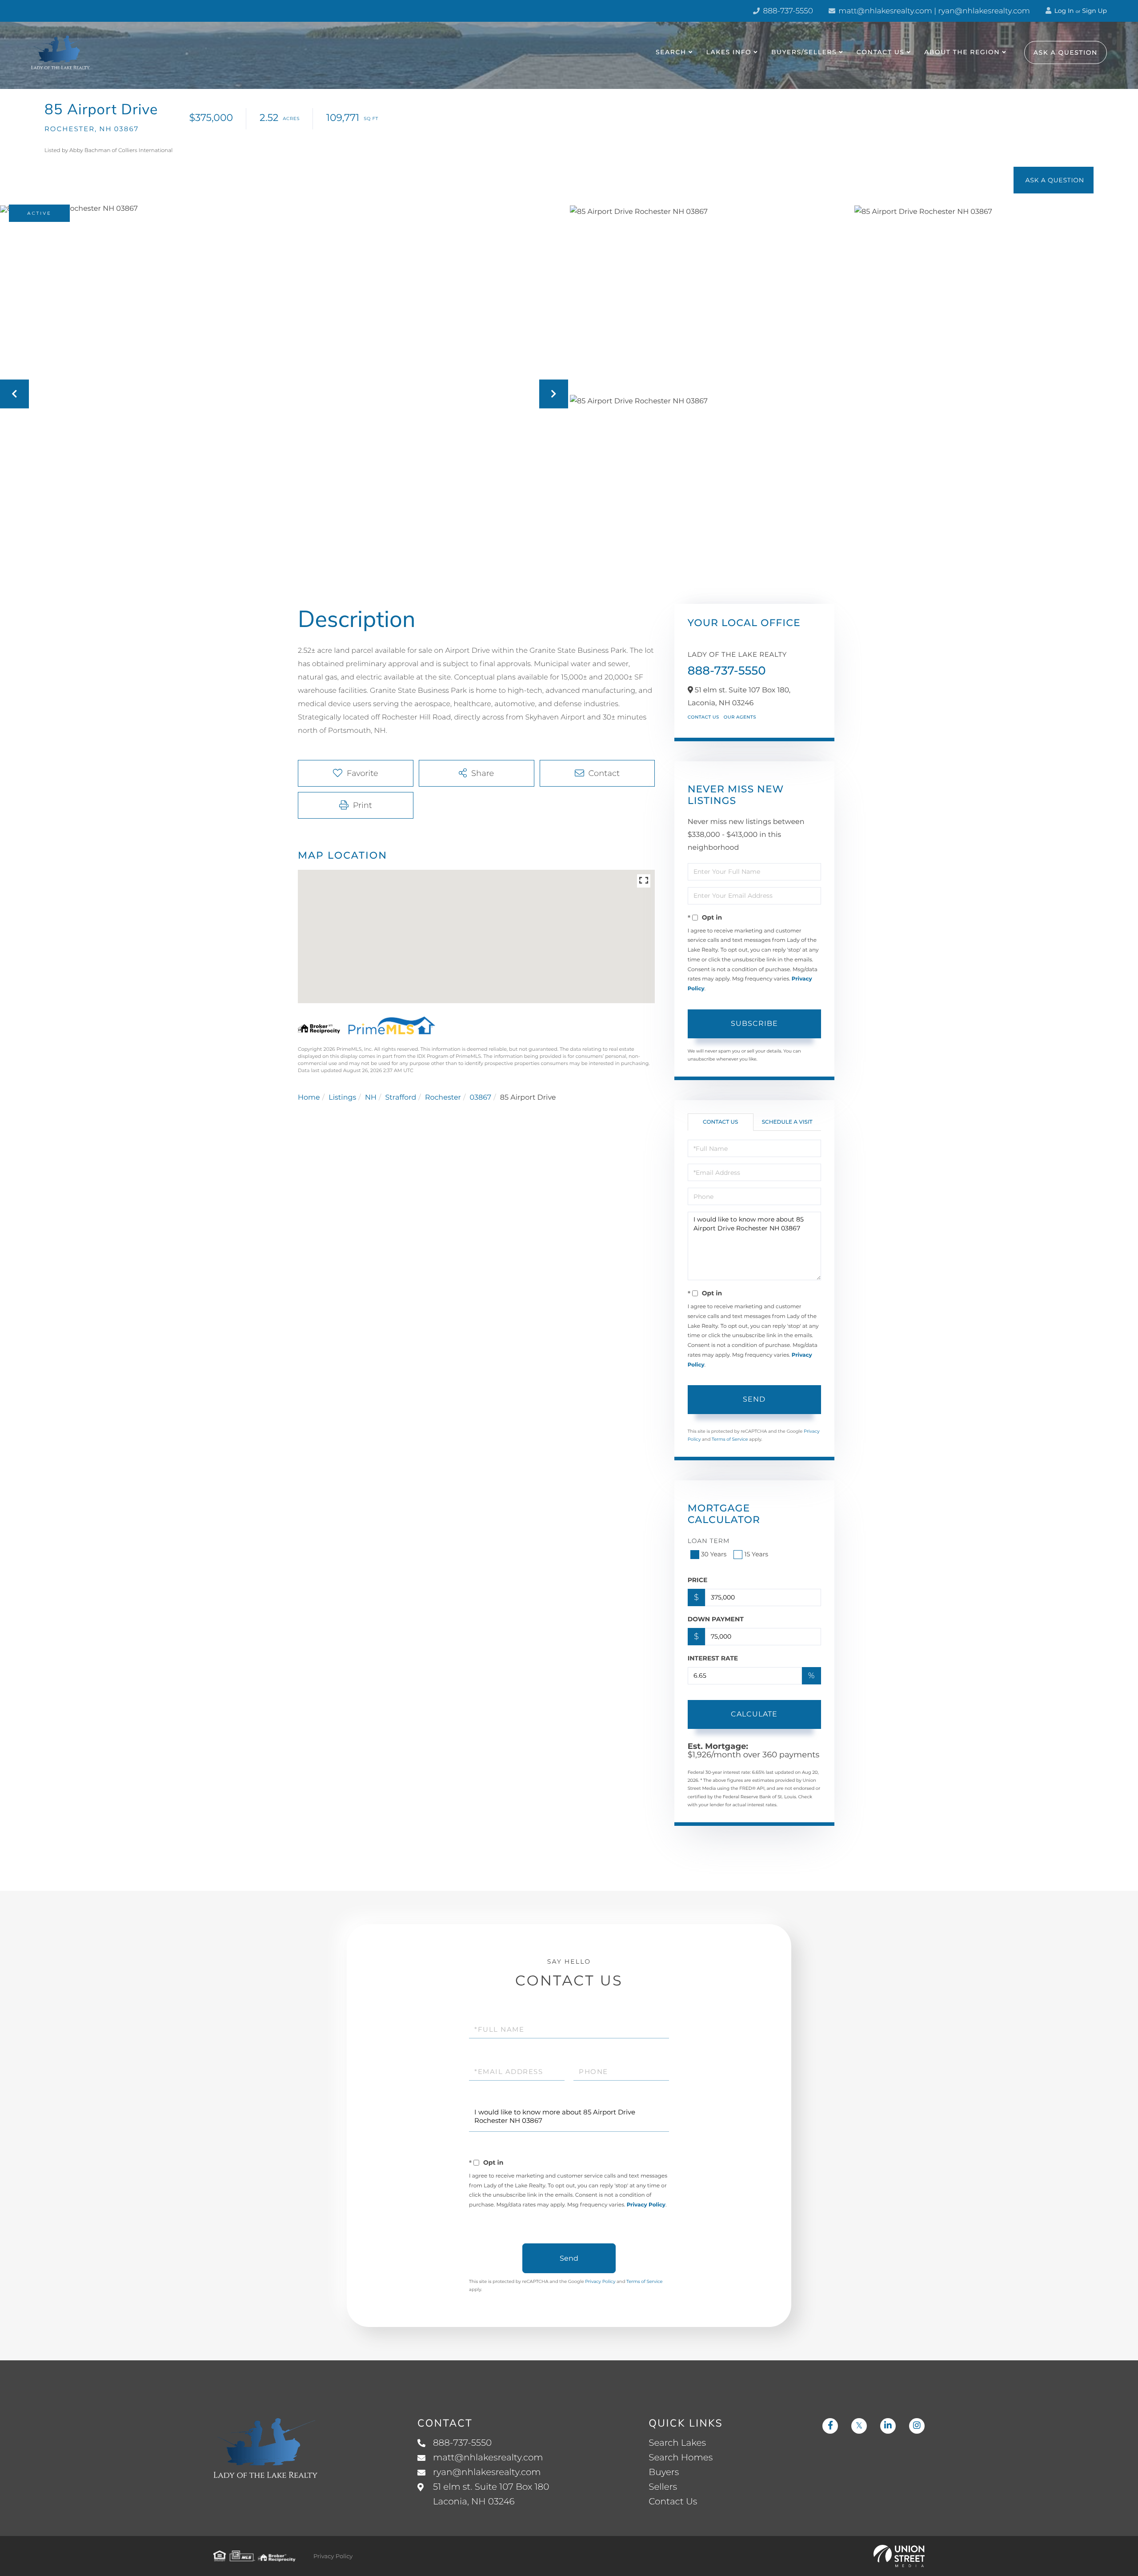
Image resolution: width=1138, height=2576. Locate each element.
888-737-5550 (787, 11)
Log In (1063, 11)
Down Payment (716, 1619)
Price (698, 1580)
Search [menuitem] (671, 52)
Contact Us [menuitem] (881, 52)
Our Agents (740, 717)
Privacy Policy (646, 2205)
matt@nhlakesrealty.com (488, 2458)
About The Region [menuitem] (962, 52)
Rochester (443, 1098)
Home (309, 1098)
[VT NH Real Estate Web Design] (899, 2556)
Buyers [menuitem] (664, 2472)
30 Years (714, 1554)
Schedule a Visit (787, 1122)
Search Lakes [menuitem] (677, 2443)
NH (371, 1098)
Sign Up (1094, 11)
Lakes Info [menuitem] (729, 52)
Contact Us (703, 717)
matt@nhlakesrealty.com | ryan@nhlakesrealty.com (933, 11)
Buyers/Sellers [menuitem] (804, 52)
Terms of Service (730, 1439)
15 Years (756, 1554)
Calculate (754, 1714)
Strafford (401, 1098)
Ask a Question (1066, 52)
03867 (481, 1098)
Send (754, 1399)
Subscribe (754, 1023)
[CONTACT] (1054, 180)
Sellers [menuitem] (663, 2487)
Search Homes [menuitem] (681, 2458)
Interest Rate (713, 1658)
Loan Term (709, 1541)
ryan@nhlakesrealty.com (487, 2472)
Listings (342, 1098)
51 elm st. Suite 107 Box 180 (491, 2494)
